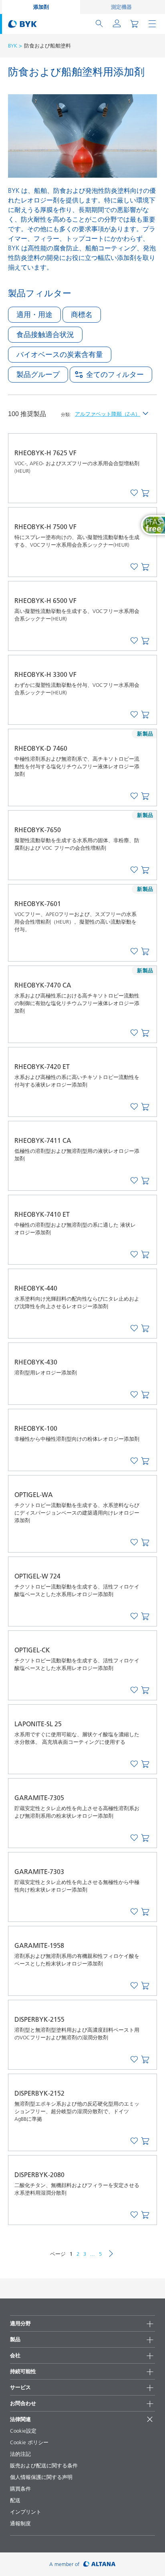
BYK (13, 46)
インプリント (26, 2512)
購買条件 (20, 2489)
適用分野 (20, 2323)
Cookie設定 (23, 2431)
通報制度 (20, 2523)
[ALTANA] (100, 2564)
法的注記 (20, 2454)
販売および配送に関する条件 (44, 2465)
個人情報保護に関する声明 (41, 2477)
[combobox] (145, 494)
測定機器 (121, 7)
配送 (15, 2500)
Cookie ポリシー (29, 2442)
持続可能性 (23, 2371)
